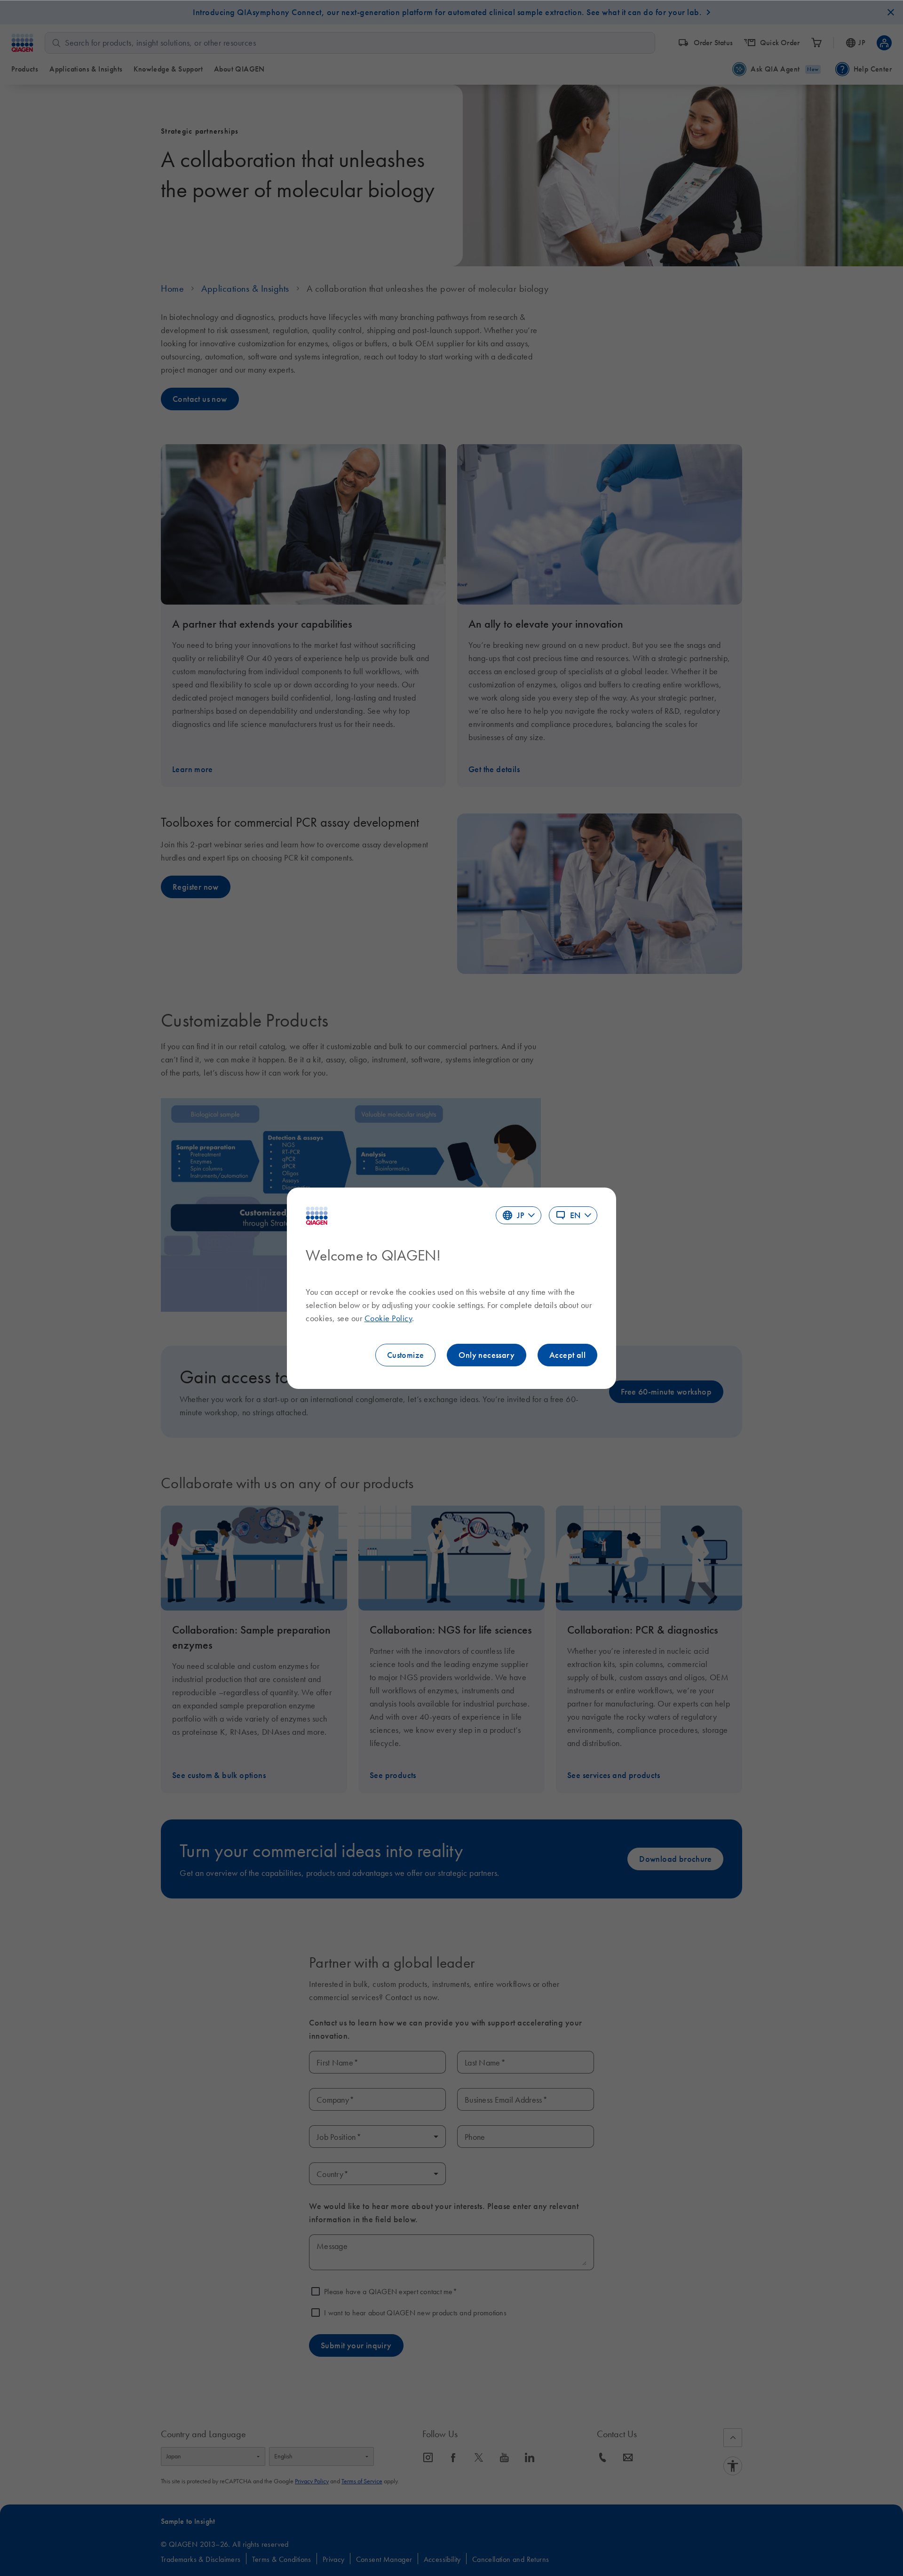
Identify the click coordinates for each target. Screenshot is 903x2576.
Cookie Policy (388, 1318)
